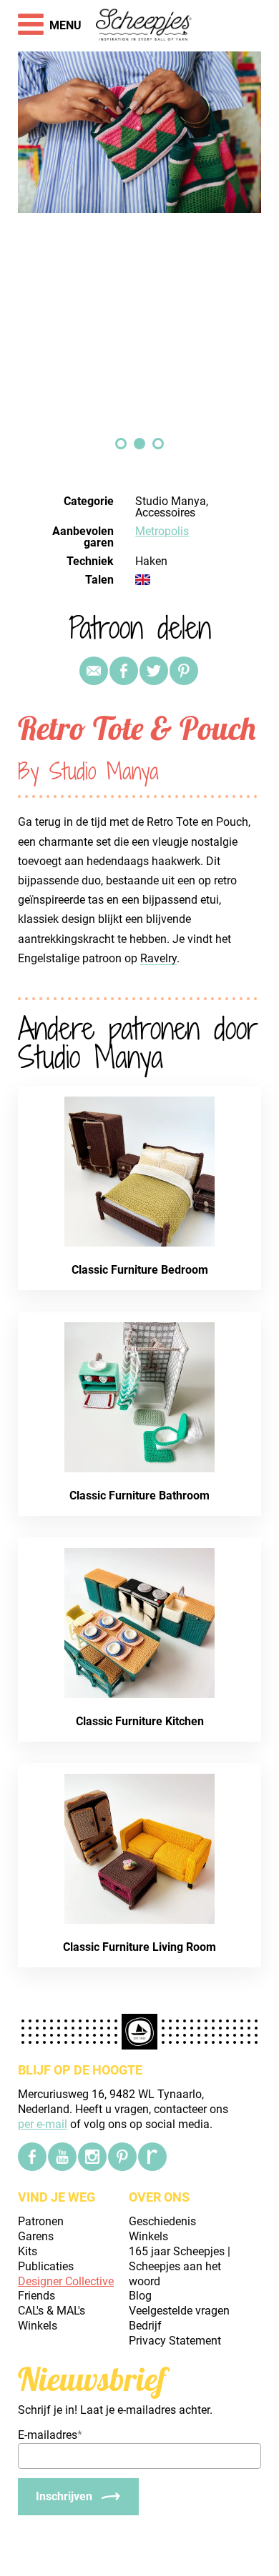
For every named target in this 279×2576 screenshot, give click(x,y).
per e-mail (43, 2124)
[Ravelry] (152, 2157)
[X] (154, 671)
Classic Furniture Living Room (139, 1947)
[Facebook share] (124, 671)
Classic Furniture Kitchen (140, 1721)
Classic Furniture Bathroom (139, 1496)
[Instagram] (92, 2157)
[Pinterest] (184, 671)
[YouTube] (62, 2157)
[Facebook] (32, 2157)
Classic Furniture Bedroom (140, 1270)
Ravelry (158, 958)
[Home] (144, 26)
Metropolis (162, 531)
